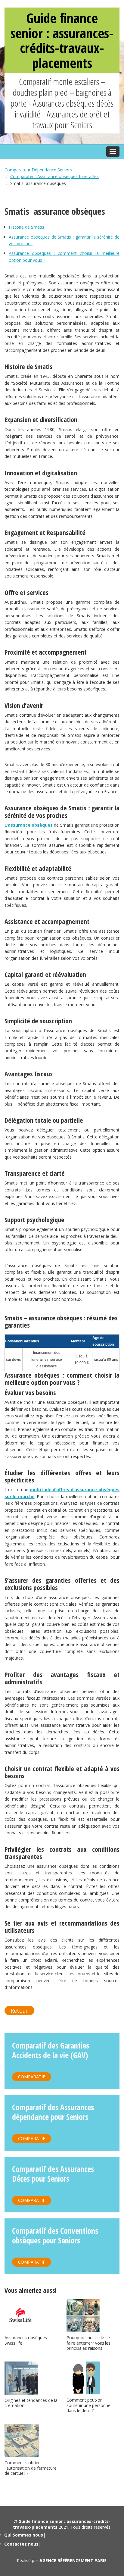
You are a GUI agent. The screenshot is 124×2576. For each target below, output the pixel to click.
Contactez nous (21, 2544)
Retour (19, 2011)
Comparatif (32, 2077)
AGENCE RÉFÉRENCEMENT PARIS (73, 2560)
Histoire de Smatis (26, 227)
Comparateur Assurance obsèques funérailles (54, 176)
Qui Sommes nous (24, 2535)
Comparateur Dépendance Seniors (38, 170)
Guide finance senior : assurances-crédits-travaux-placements (62, 40)
